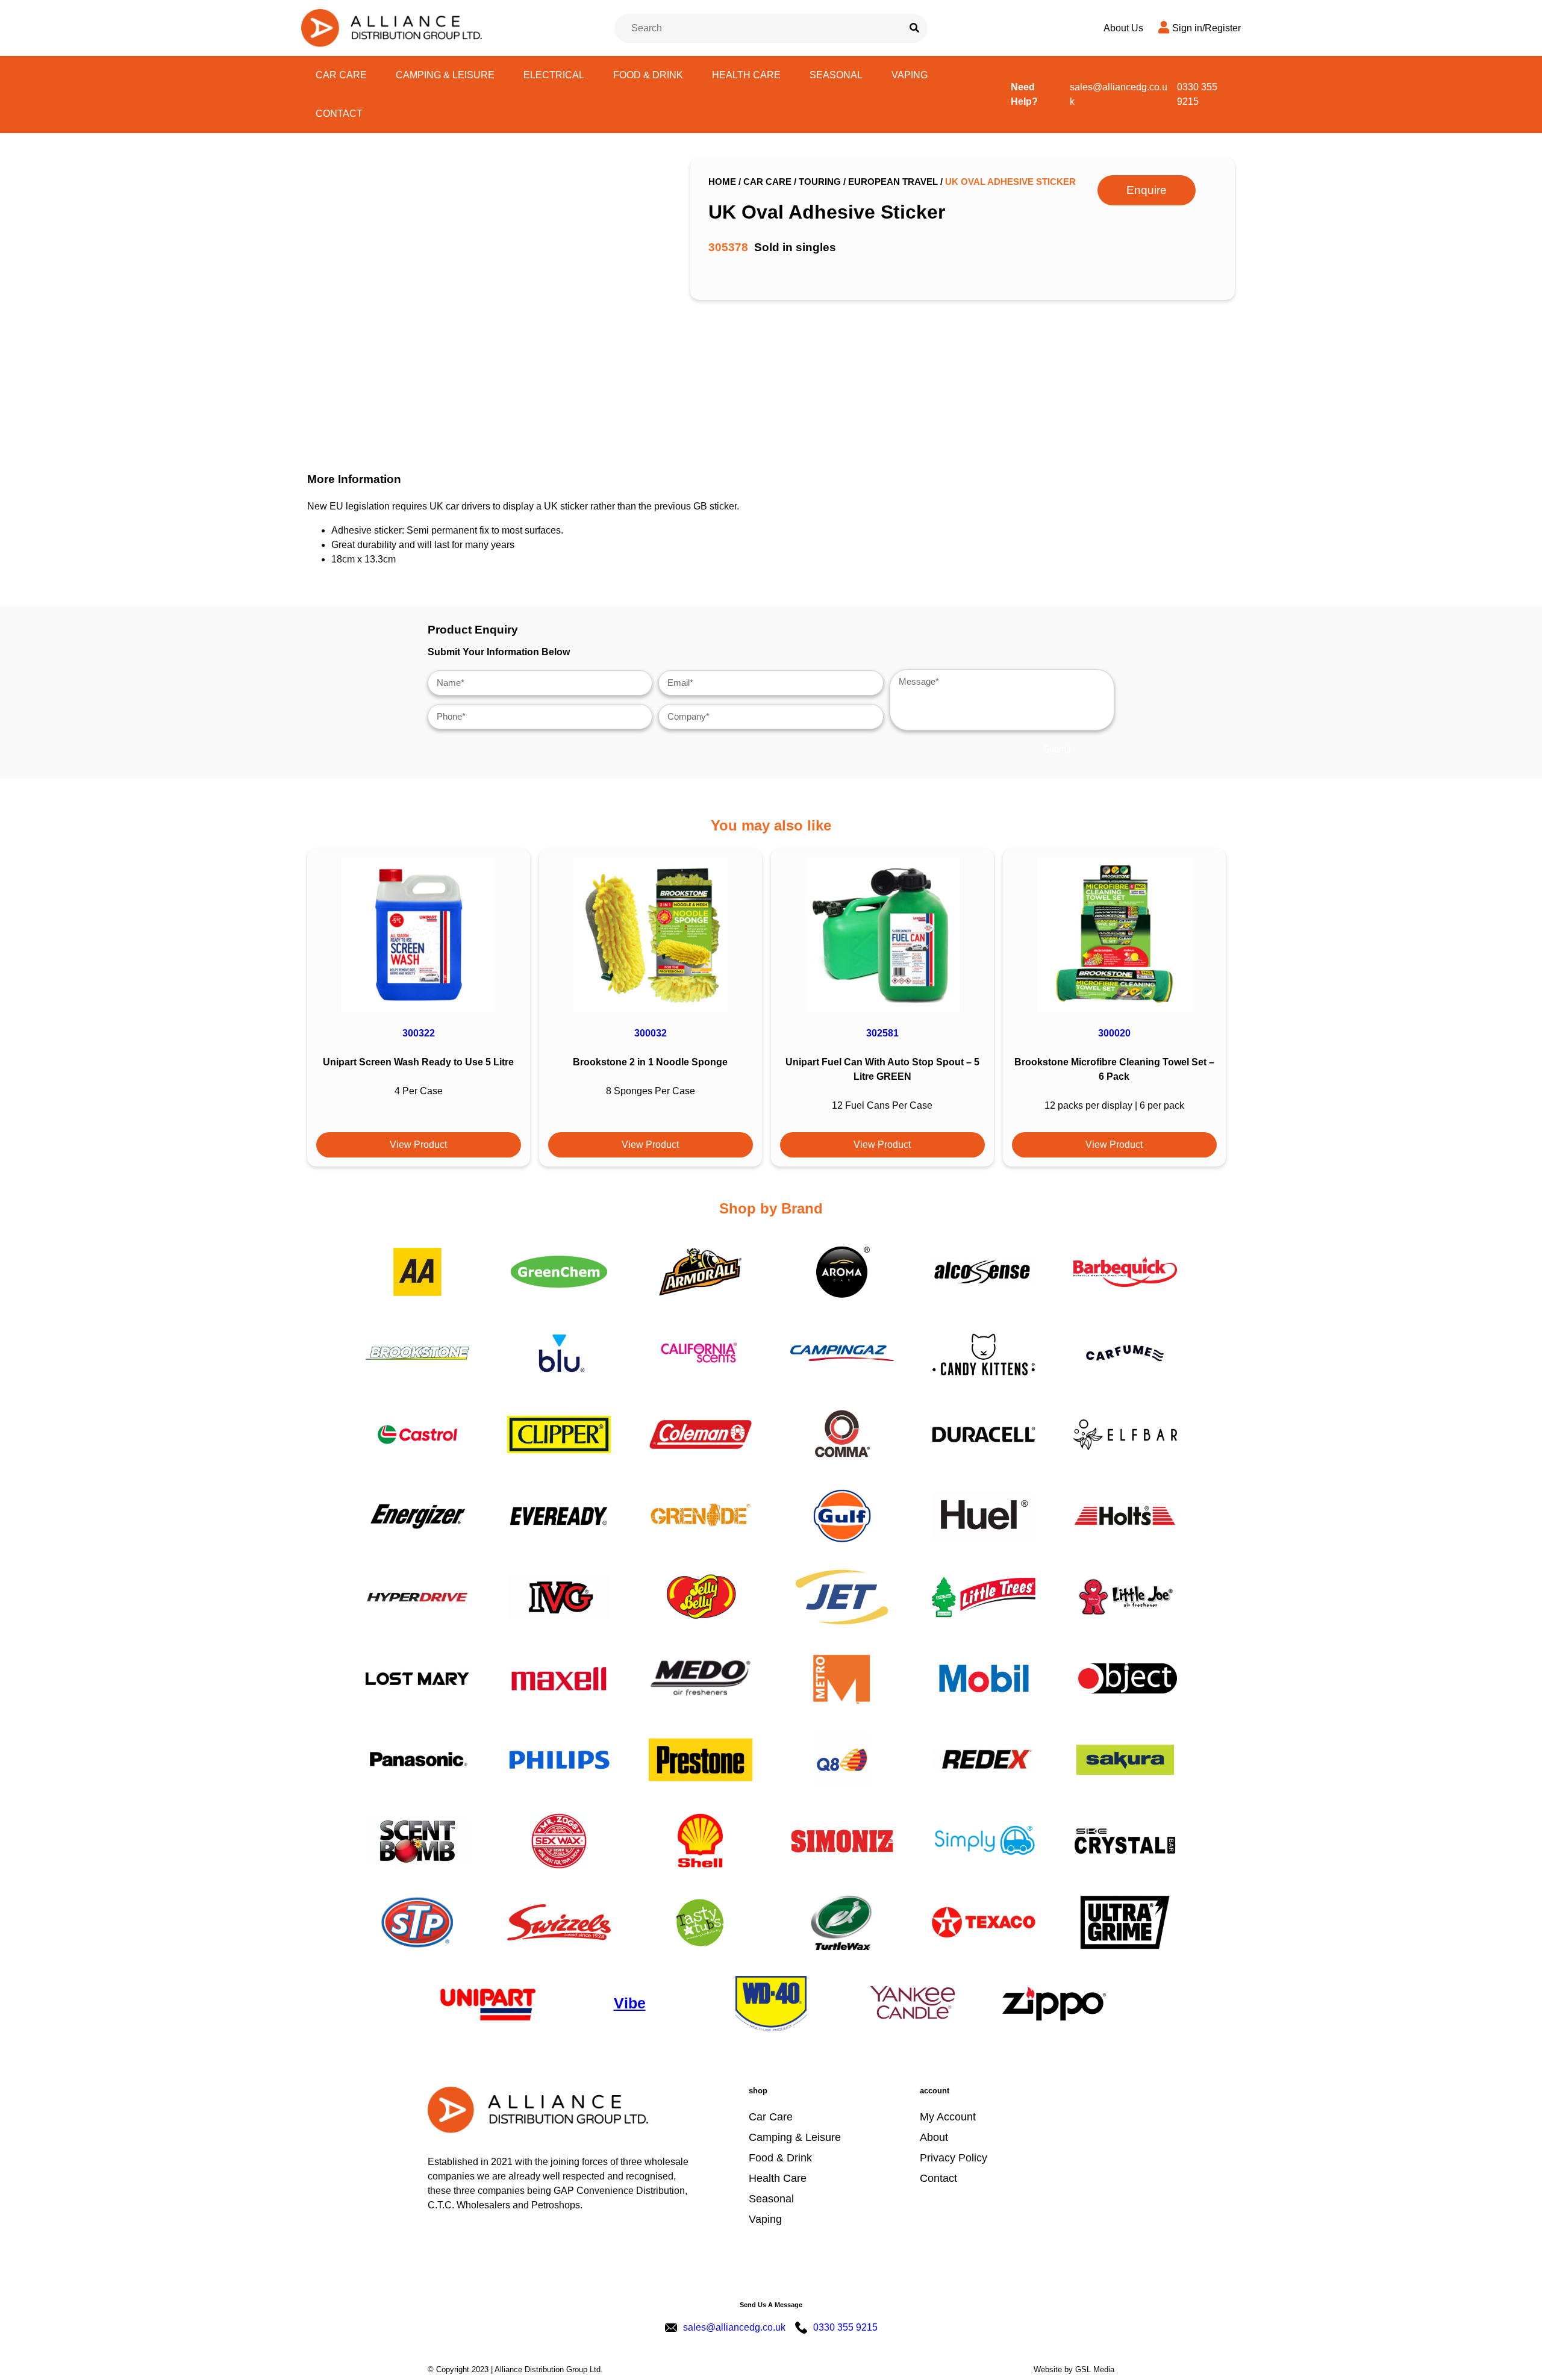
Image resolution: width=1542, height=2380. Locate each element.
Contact (339, 114)
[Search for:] (759, 28)
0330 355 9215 (1197, 94)
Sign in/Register (1206, 28)
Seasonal (836, 75)
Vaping (910, 75)
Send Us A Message (771, 2305)
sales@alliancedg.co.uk (1119, 94)
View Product (418, 1145)
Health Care (746, 75)
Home (722, 182)
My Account (948, 2117)
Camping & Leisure (445, 75)
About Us (1123, 28)
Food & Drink (648, 75)
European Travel (893, 182)
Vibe (630, 2003)
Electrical (554, 75)
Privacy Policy (954, 2158)
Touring (820, 182)
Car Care (341, 75)
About (934, 2137)
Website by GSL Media (1074, 2369)
